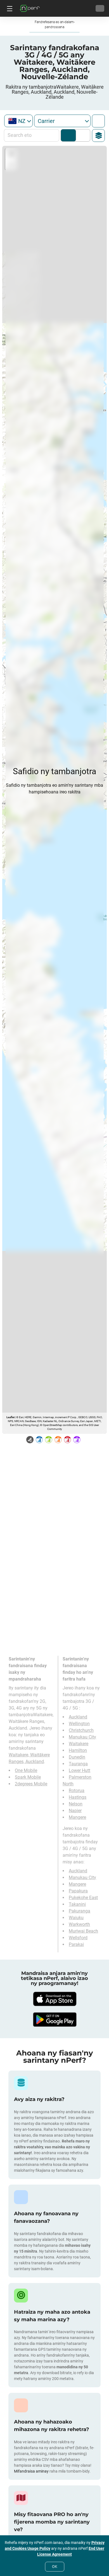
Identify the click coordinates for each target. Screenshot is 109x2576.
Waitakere (79, 1744)
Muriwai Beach (83, 1931)
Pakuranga (80, 1911)
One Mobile (26, 1770)
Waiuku (76, 1918)
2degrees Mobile (31, 1784)
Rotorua (77, 1791)
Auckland (78, 1717)
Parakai (76, 1944)
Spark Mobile (28, 1777)
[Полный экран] (98, 121)
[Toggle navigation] (9, 8)
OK (55, 2567)
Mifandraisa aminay (31, 2471)
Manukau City (82, 1737)
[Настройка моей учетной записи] (100, 8)
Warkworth (79, 1924)
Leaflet (10, 1417)
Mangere (77, 1817)
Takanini (77, 1904)
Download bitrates (82, 135)
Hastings (78, 1797)
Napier (75, 1811)
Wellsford (78, 1938)
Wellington (79, 1724)
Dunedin (77, 1757)
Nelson (76, 1804)
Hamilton (78, 1750)
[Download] (54, 1999)
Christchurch (81, 1730)
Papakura (78, 1891)
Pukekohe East (83, 1898)
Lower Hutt (80, 1770)
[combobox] (18, 121)
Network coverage (68, 135)
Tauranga (78, 1764)
